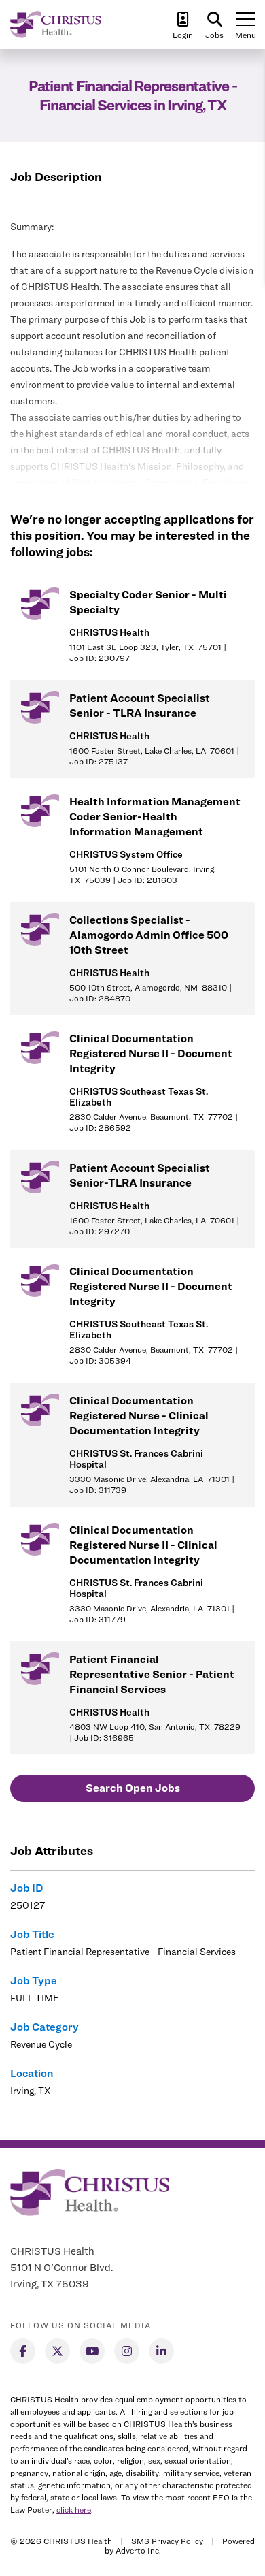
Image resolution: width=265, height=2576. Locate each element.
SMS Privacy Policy (167, 2541)
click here (74, 2510)
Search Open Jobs (133, 1788)
